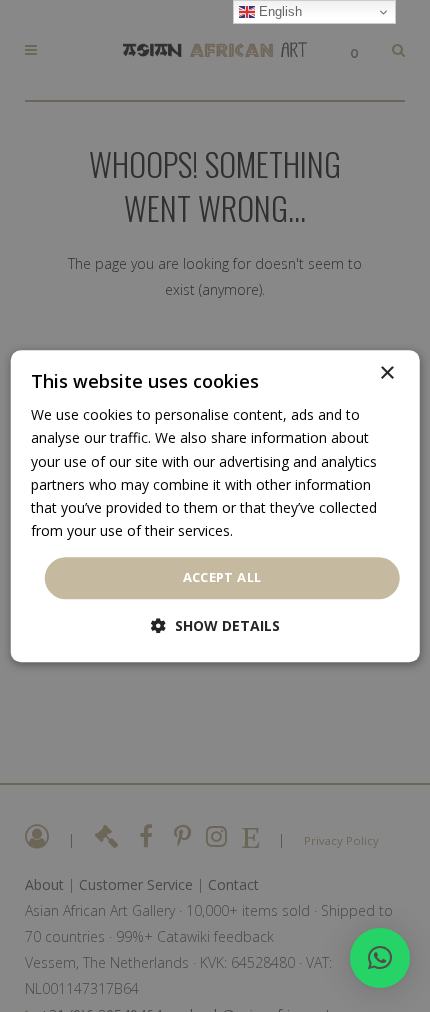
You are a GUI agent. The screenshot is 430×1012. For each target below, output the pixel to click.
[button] (380, 958)
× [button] (386, 373)
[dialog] (215, 506)
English (278, 11)
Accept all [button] (222, 577)
